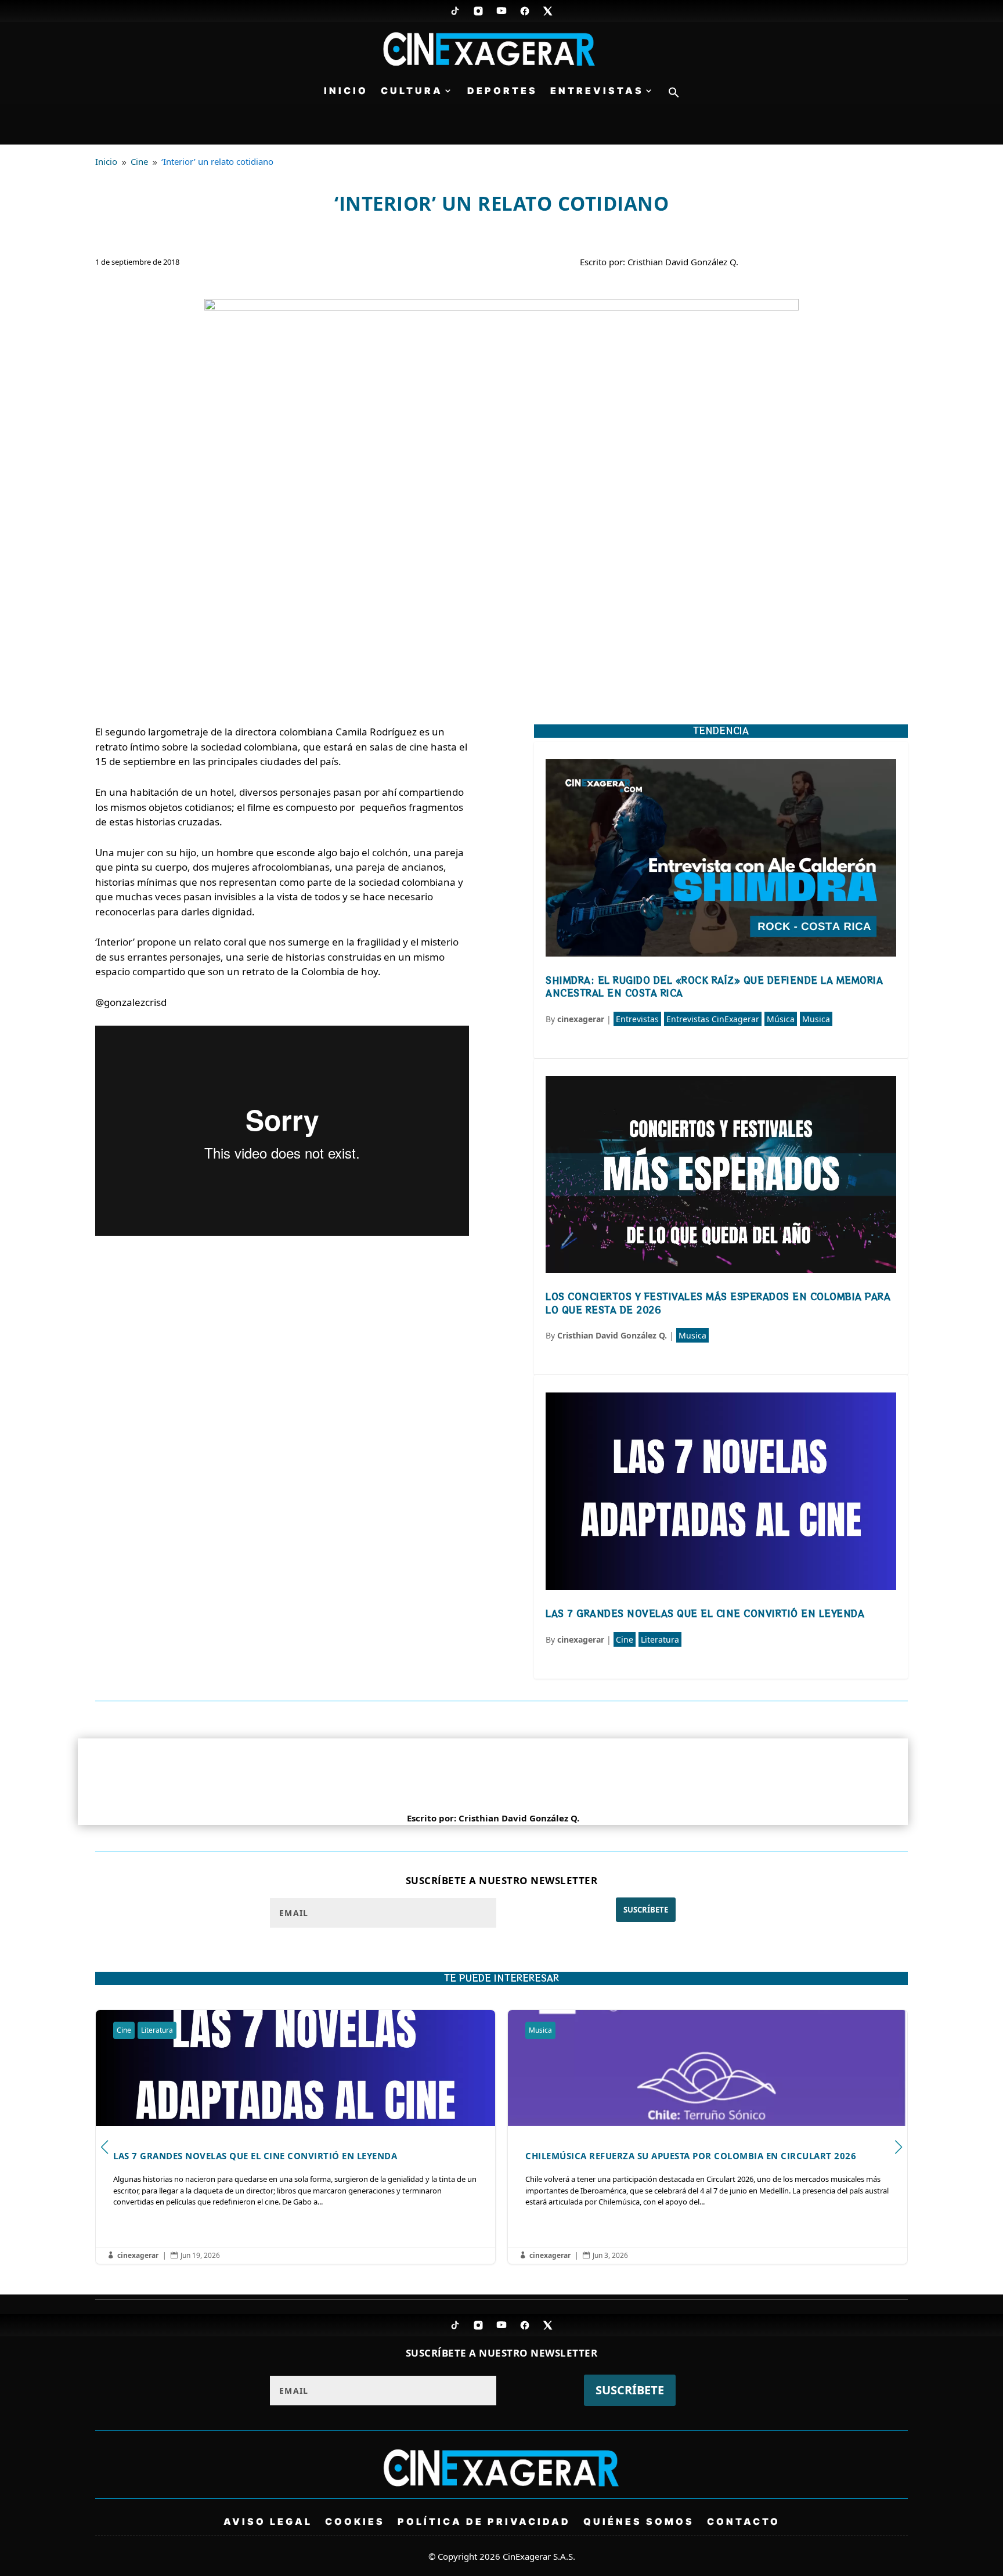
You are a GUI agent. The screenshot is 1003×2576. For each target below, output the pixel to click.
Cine (625, 1639)
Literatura (660, 1639)
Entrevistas (597, 91)
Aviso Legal (268, 2521)
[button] (674, 95)
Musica (816, 1019)
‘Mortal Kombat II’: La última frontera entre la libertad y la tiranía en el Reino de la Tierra (708, 2137)
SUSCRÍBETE (646, 1910)
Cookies (355, 2521)
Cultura (412, 91)
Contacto (744, 2521)
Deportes (502, 91)
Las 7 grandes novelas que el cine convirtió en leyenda (705, 1613)
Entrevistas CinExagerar (713, 1019)
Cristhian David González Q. (612, 1335)
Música (781, 1019)
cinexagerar (581, 1019)
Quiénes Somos (639, 2521)
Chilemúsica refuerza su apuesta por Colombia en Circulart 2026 (295, 2137)
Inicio (346, 91)
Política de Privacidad (484, 2521)
